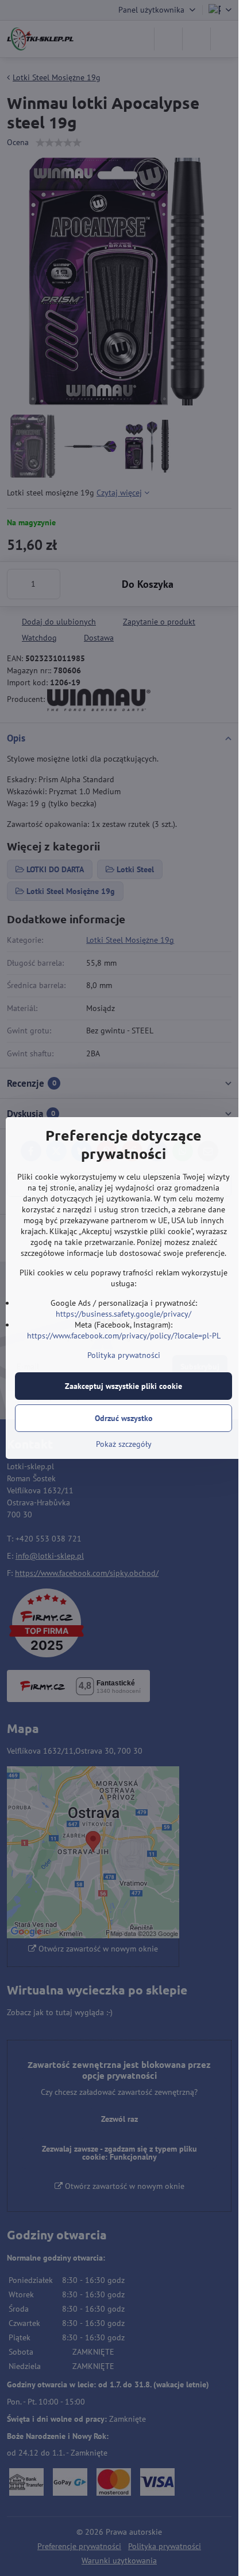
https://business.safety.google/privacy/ (123, 1314)
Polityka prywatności (124, 1355)
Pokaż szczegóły (124, 1444)
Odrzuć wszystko (124, 1418)
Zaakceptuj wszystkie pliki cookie (123, 1386)
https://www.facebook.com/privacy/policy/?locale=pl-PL (124, 1336)
